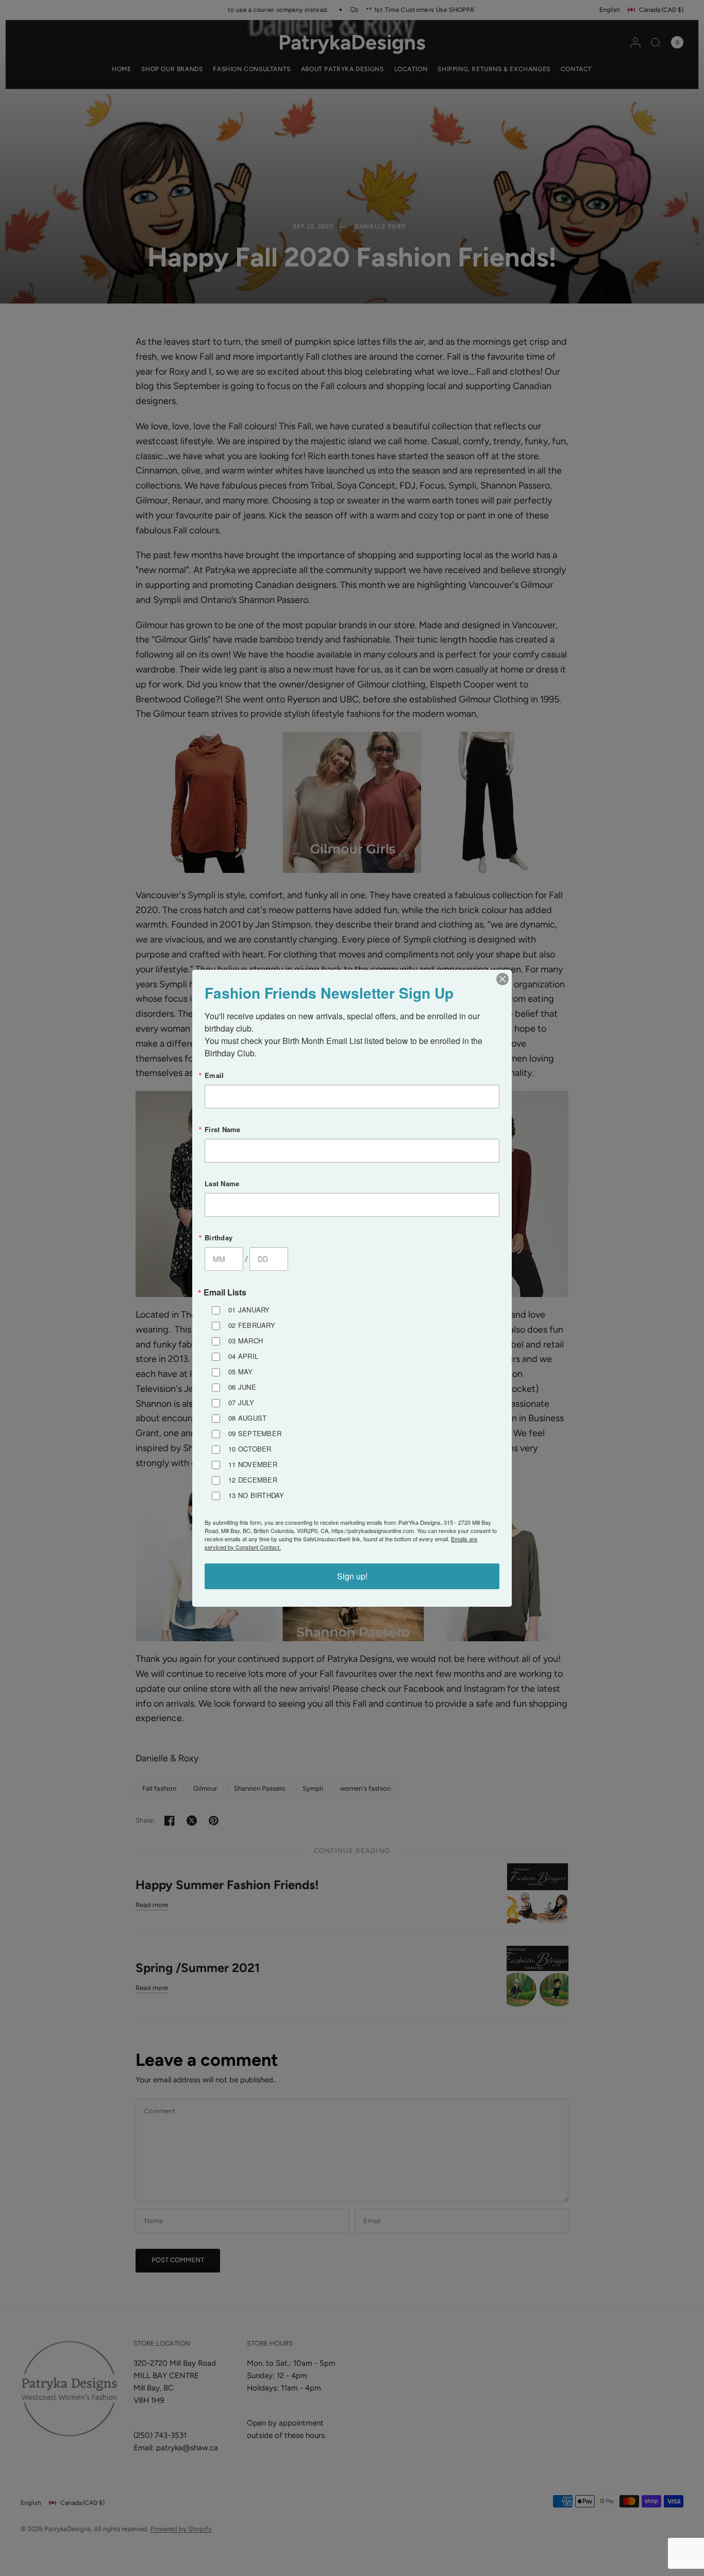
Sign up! (352, 1576)
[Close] (502, 979)
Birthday (219, 1238)
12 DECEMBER (253, 1480)
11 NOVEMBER (253, 1464)
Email (214, 1075)
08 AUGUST (247, 1418)
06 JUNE (242, 1387)
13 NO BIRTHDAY (256, 1495)
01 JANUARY (249, 1310)
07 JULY (241, 1402)
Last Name (222, 1183)
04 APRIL (243, 1356)
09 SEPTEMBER (255, 1433)
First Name (223, 1129)
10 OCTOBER (250, 1449)
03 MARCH (246, 1341)
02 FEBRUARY (252, 1325)
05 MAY (241, 1371)
